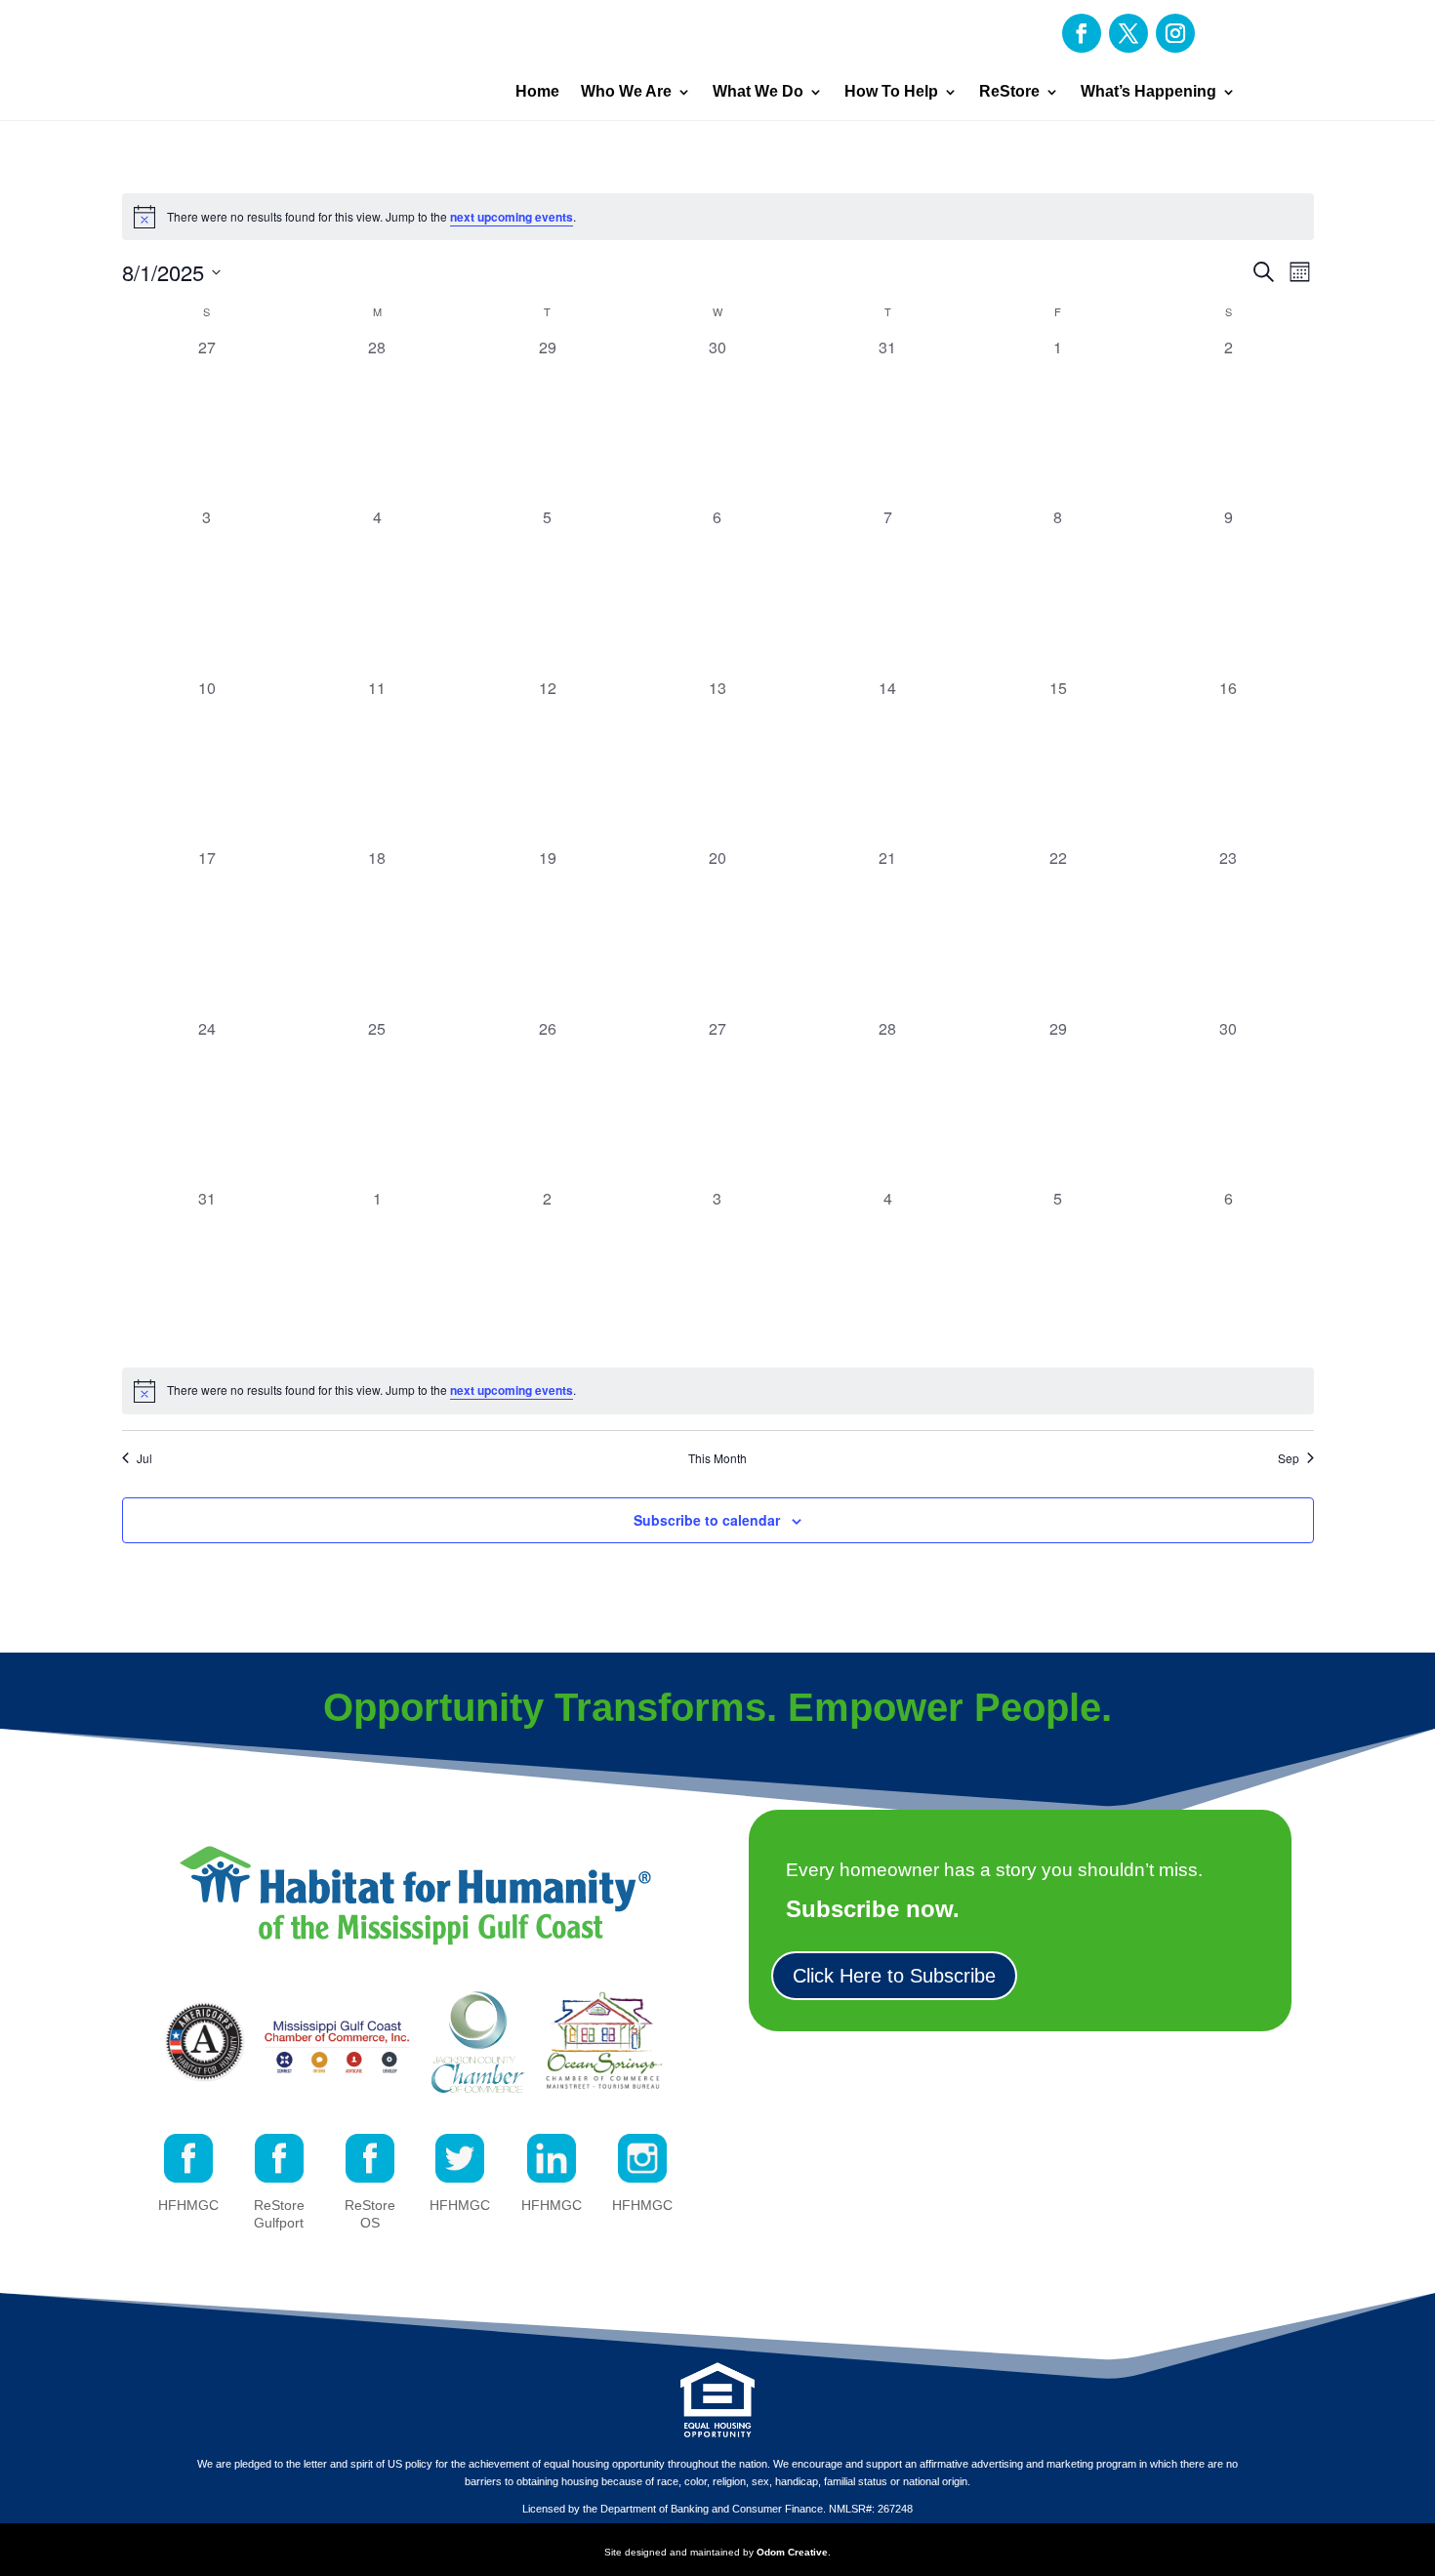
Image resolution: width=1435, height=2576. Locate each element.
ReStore (1009, 91)
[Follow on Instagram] (1175, 33)
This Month (717, 1458)
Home (537, 91)
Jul (144, 1458)
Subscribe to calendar (707, 1520)
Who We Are (626, 91)
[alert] (718, 217)
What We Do (758, 91)
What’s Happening (1148, 91)
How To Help (891, 91)
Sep (1289, 1458)
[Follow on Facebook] (1082, 33)
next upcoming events (512, 217)
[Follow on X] (1128, 33)
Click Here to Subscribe (894, 1976)
